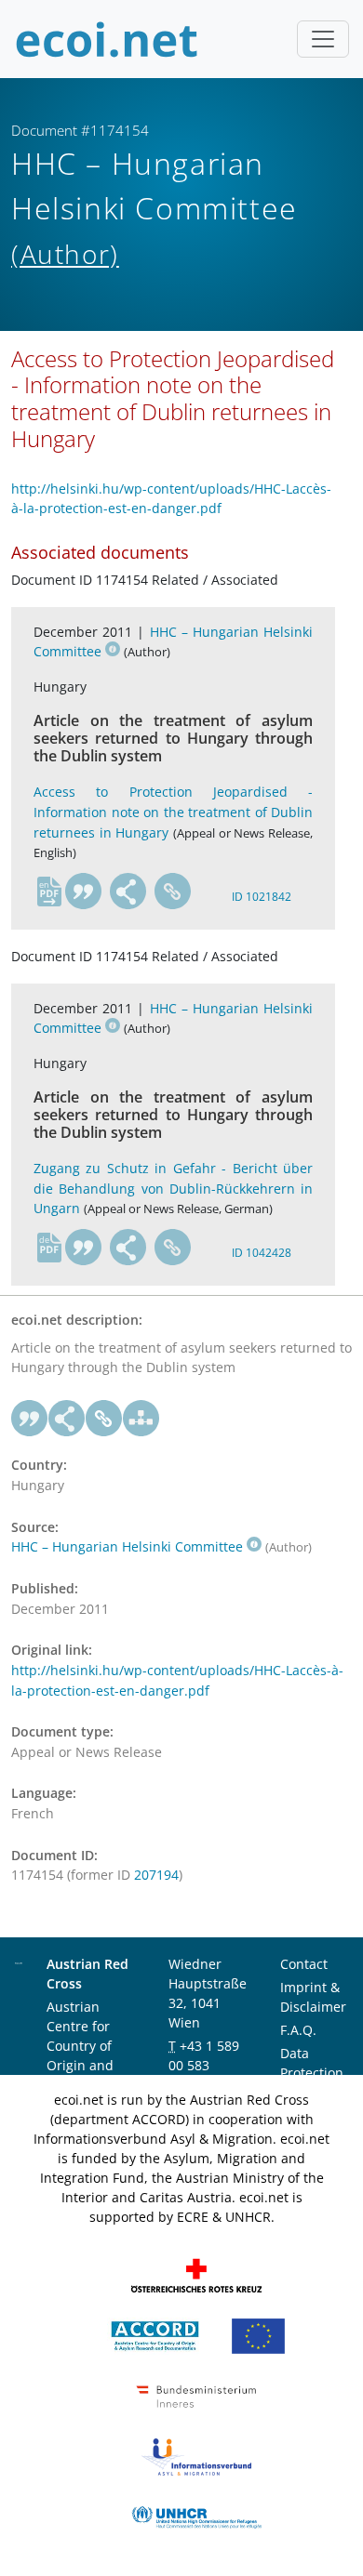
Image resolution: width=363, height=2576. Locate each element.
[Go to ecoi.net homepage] (107, 39)
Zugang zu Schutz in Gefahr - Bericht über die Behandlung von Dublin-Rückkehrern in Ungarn (173, 1188)
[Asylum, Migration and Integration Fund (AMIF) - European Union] (258, 2335)
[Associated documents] (141, 1419)
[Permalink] (173, 892)
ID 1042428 (262, 1253)
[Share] (128, 892)
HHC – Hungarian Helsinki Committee (127, 1546)
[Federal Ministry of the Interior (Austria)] (196, 2395)
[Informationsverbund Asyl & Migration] (196, 2456)
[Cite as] (84, 892)
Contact (304, 1964)
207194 (156, 1875)
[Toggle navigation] (323, 39)
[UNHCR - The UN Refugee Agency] (196, 2516)
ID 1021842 (262, 897)
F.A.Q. (298, 2030)
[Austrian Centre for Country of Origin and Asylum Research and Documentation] (155, 2335)
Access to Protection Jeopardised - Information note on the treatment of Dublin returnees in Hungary (173, 812)
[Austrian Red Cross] (196, 2274)
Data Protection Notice (312, 2073)
